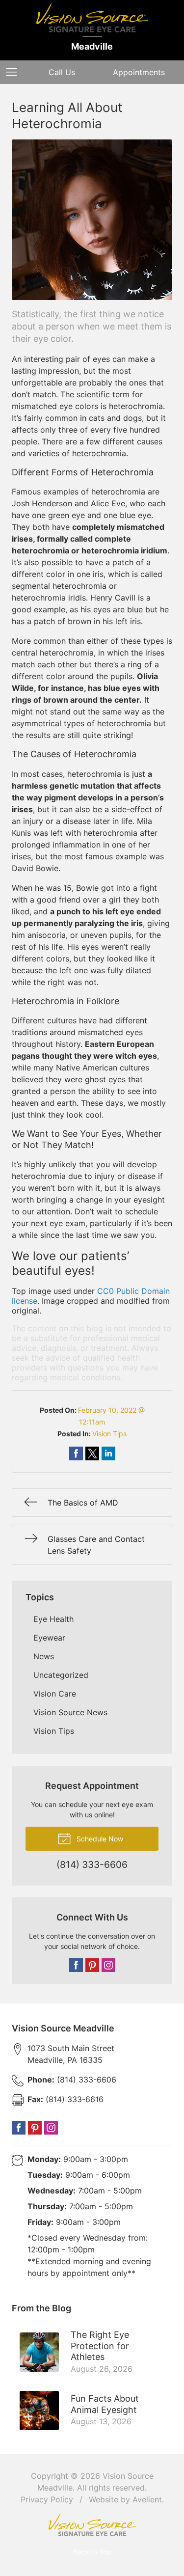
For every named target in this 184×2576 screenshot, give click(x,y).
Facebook (76, 1965)
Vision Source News (70, 1712)
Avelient (147, 2499)
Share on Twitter (92, 1453)
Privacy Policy (47, 2499)
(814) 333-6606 (72, 2080)
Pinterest (92, 1965)
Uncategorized (61, 1675)
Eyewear (49, 1638)
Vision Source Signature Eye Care (92, 2525)
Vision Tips (109, 1434)
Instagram (108, 1965)
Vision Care (55, 1694)
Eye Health (53, 1619)
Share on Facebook (76, 1453)
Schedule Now (99, 1839)
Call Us (62, 72)
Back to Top (92, 2552)
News (44, 1656)
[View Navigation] (15, 72)
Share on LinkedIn (108, 1453)
